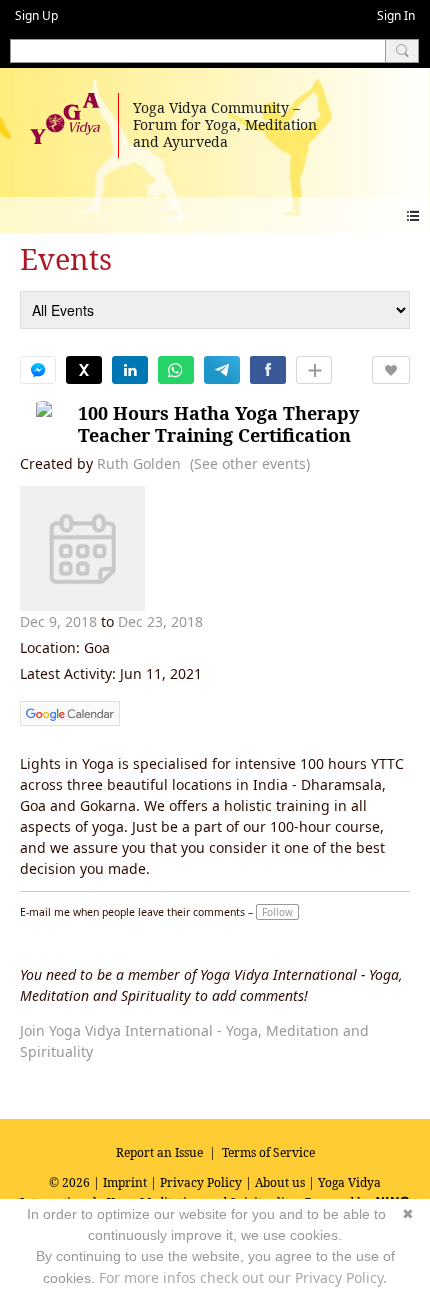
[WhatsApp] (176, 370)
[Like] (391, 370)
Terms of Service (268, 1152)
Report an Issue (159, 1152)
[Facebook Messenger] (38, 370)
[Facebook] (268, 370)
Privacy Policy (201, 1182)
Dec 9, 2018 (58, 621)
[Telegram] (222, 370)
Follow (277, 912)
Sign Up (36, 15)
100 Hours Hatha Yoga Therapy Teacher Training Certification (218, 424)
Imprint (125, 1182)
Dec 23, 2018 (160, 621)
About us (280, 1182)
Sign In (396, 15)
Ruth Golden (139, 463)
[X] (84, 370)
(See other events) (250, 463)
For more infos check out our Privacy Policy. (243, 1277)
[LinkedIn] (130, 370)
